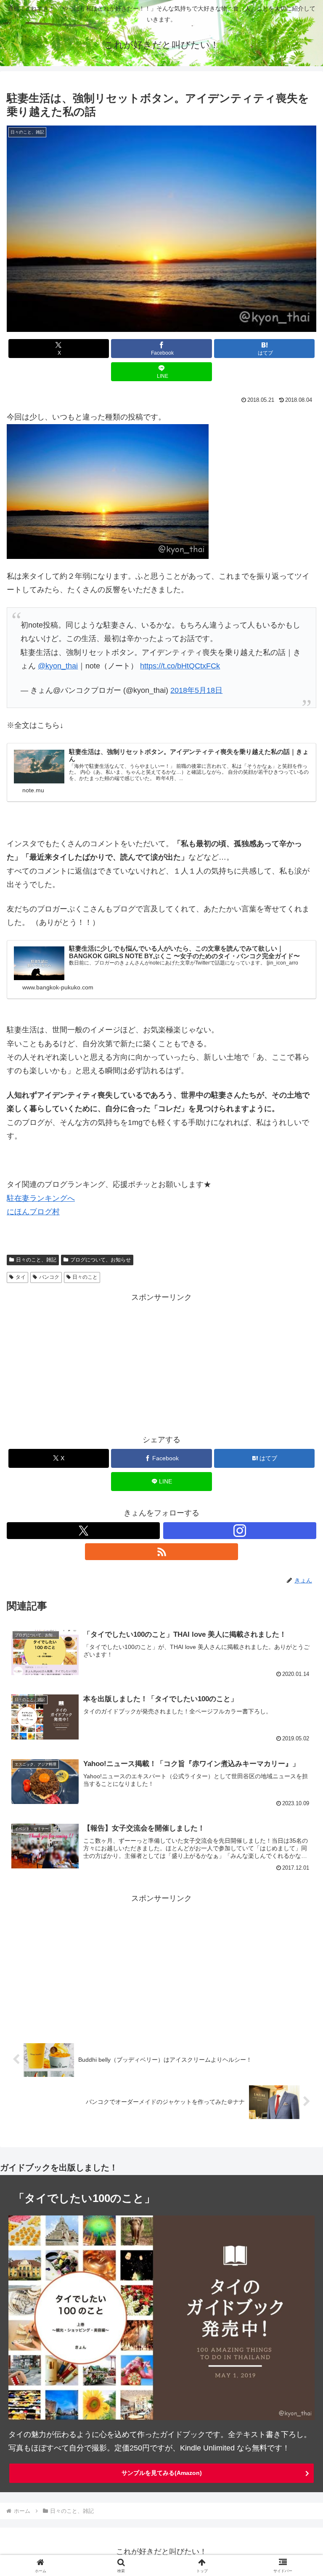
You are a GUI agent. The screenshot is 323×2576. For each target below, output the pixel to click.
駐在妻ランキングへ (41, 1198)
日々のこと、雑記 (36, 1260)
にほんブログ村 (33, 1212)
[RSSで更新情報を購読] (161, 1552)
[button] (298, 1653)
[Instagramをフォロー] (240, 1531)
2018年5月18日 (196, 690)
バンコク (49, 1277)
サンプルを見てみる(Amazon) (162, 2473)
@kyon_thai (58, 666)
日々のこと (85, 1277)
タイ (21, 1277)
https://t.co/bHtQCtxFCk (180, 666)
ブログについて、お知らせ (101, 1260)
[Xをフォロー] (83, 1531)
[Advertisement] (161, 1363)
